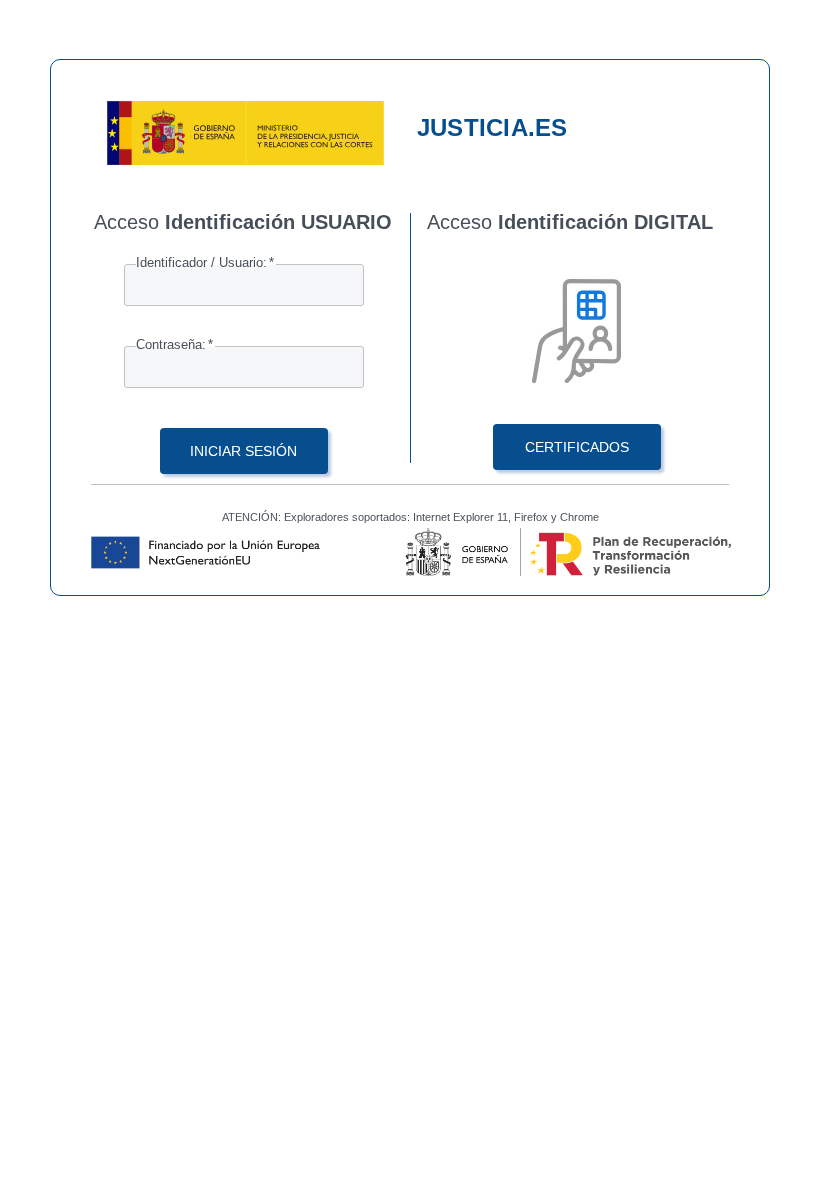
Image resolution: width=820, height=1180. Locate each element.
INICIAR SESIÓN (243, 451)
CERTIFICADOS (577, 447)
